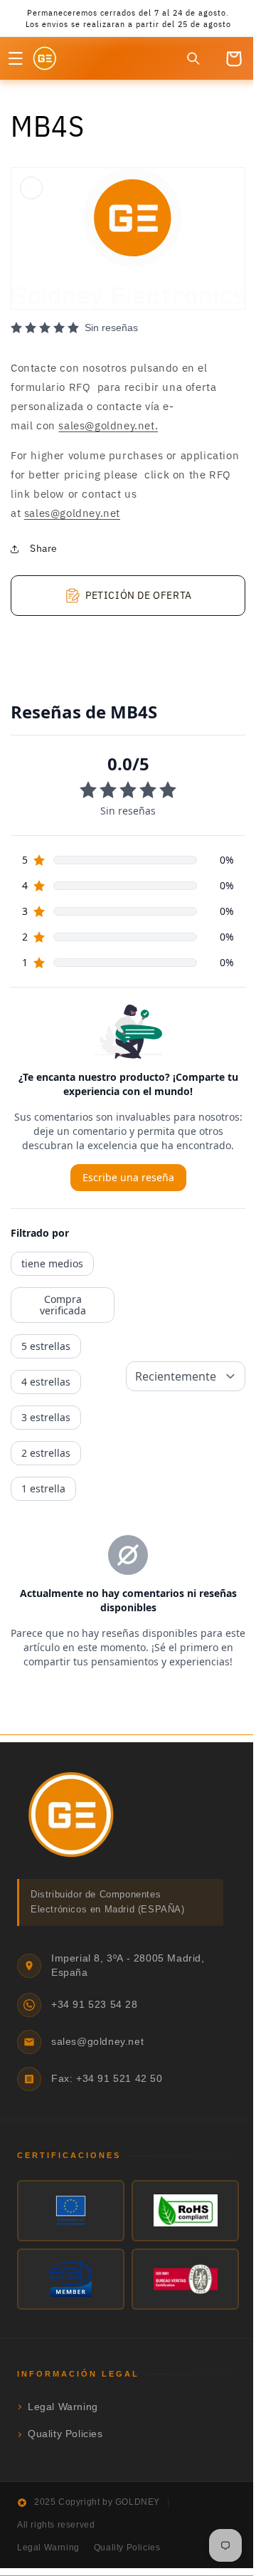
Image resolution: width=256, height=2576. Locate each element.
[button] (16, 70)
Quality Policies (65, 2439)
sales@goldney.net (72, 517)
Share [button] (44, 553)
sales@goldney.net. (108, 430)
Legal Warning (63, 2411)
